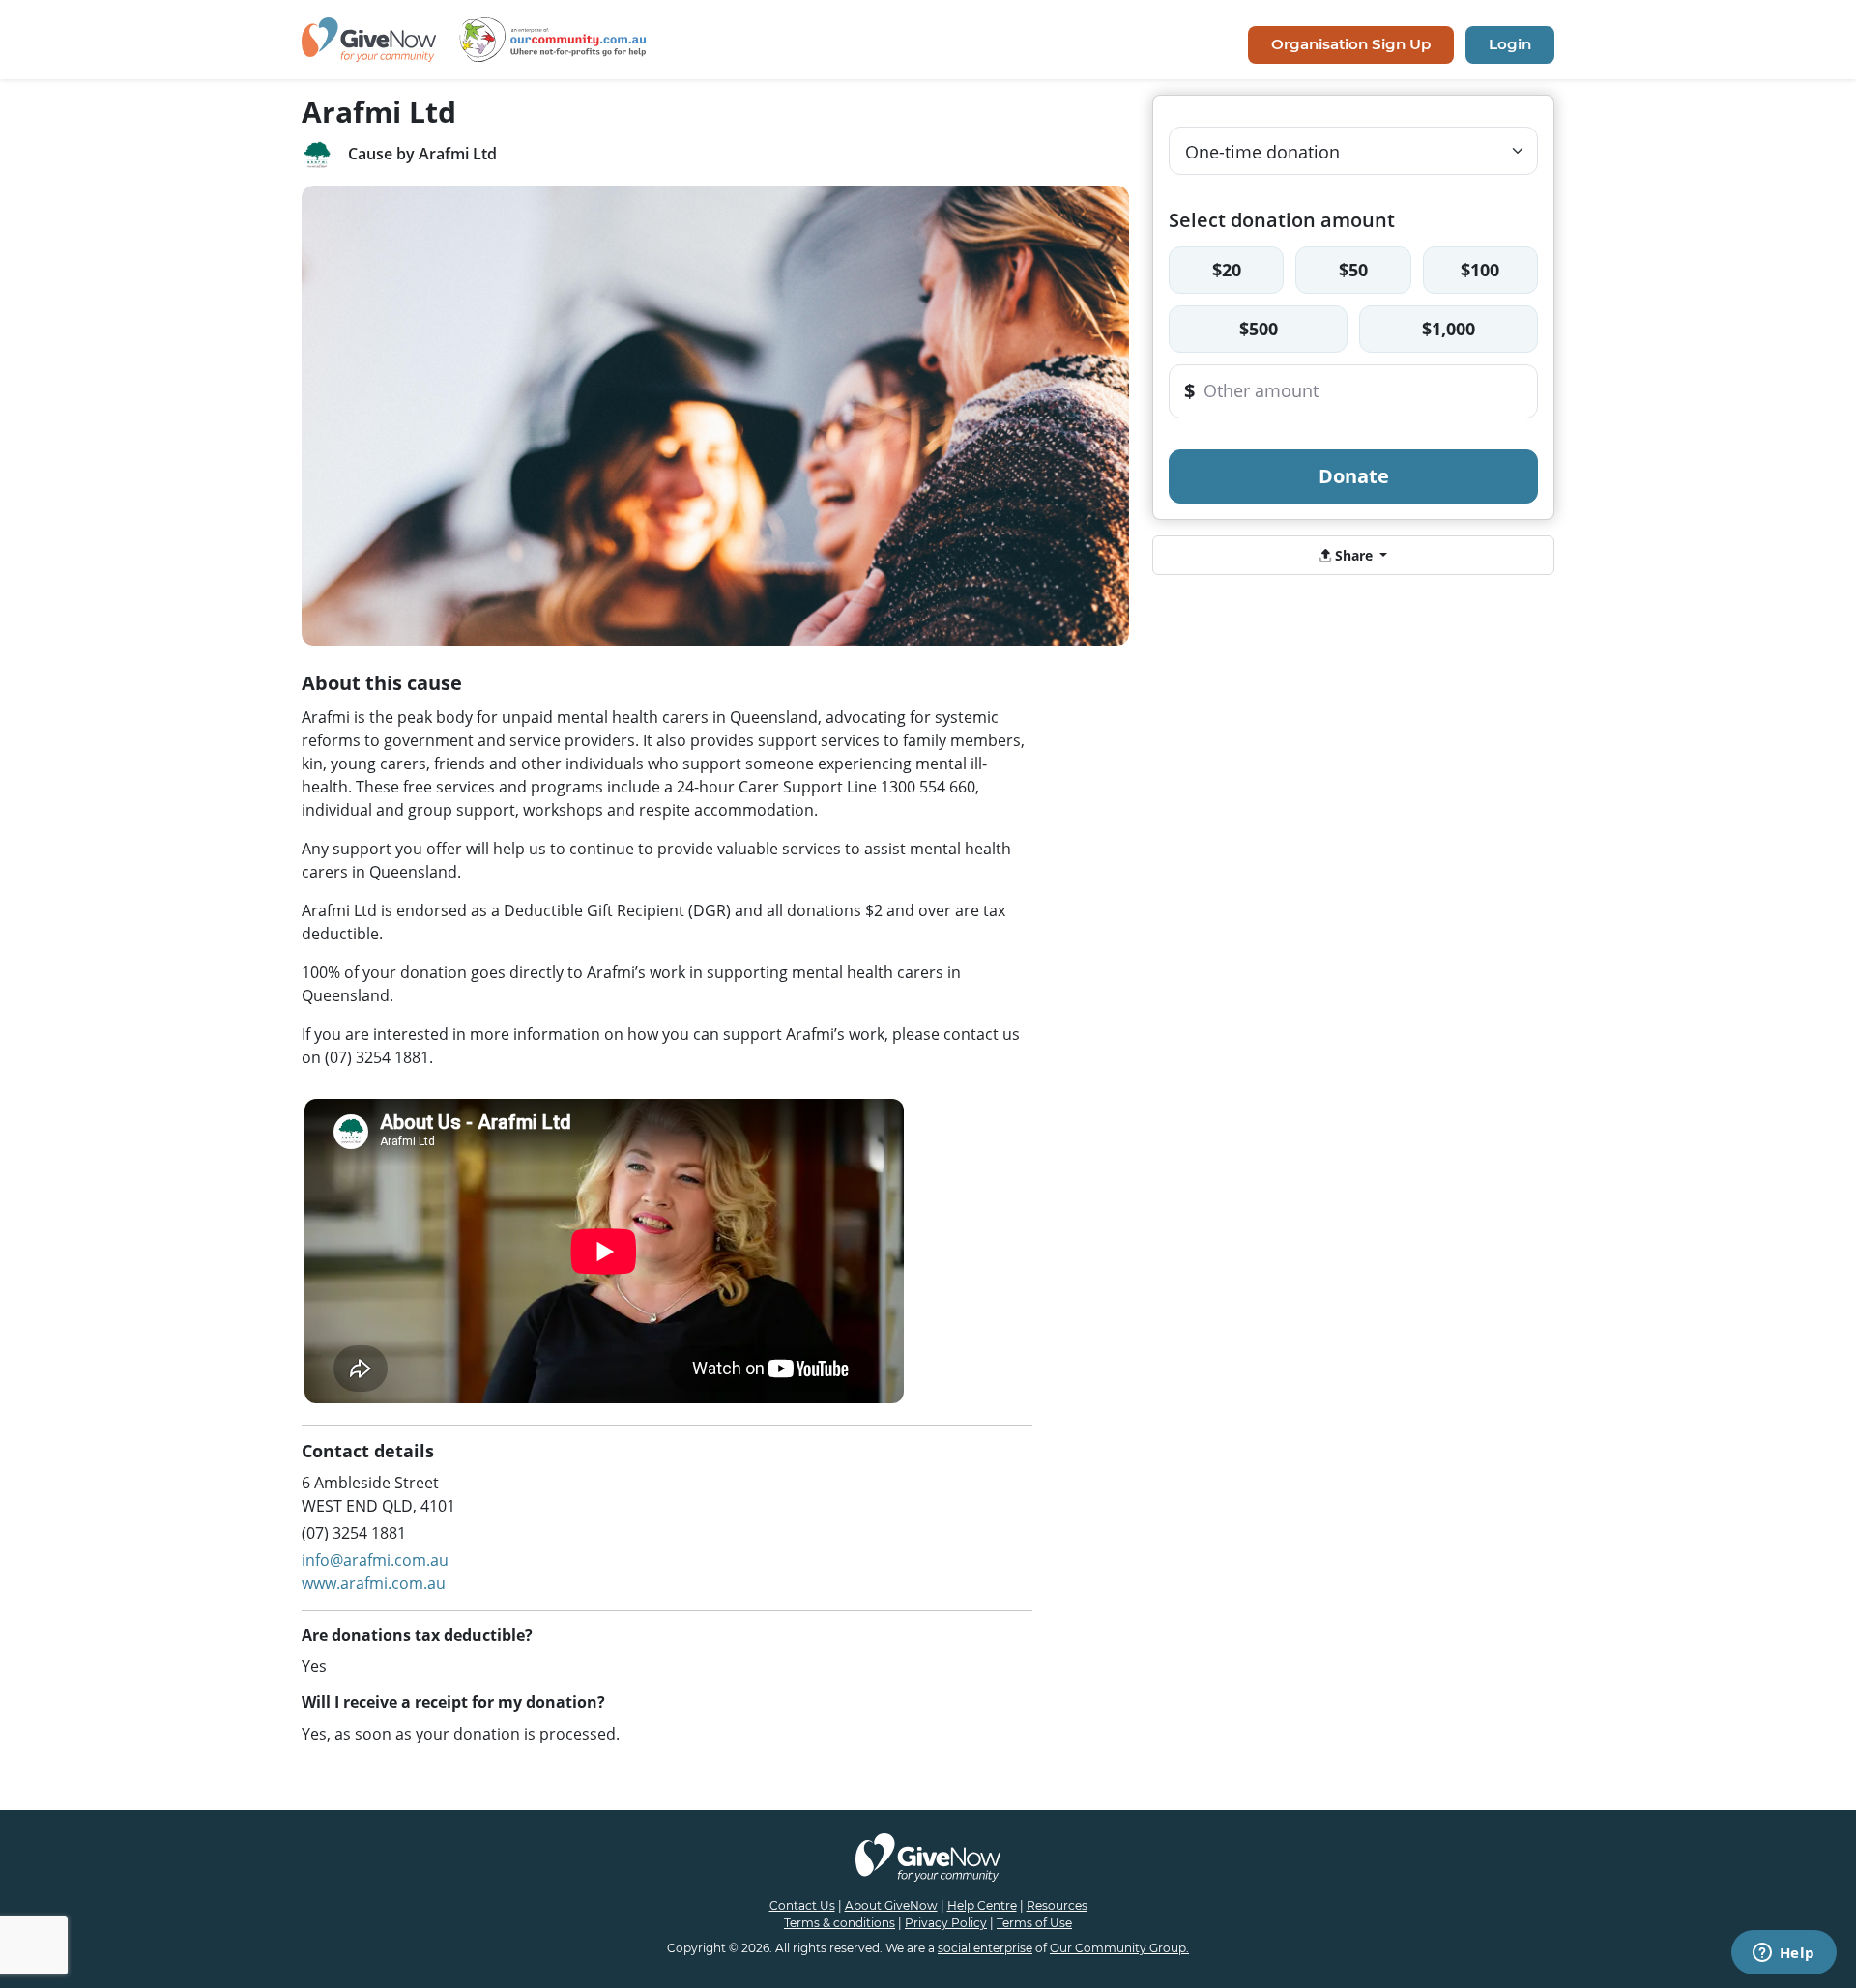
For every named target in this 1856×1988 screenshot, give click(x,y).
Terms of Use (1034, 1923)
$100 (1480, 270)
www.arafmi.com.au (374, 1583)
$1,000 (1449, 329)
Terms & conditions (840, 1923)
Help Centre (982, 1905)
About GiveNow (891, 1905)
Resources (1057, 1905)
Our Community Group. (1119, 1948)
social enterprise (985, 1948)
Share (1354, 555)
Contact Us (802, 1905)
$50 (1353, 270)
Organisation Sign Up (1351, 44)
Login (1510, 44)
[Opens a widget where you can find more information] (1783, 1954)
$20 (1227, 270)
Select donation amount (1282, 220)
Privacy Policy (946, 1923)
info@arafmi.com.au (375, 1560)
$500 (1259, 329)
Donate (1354, 476)
